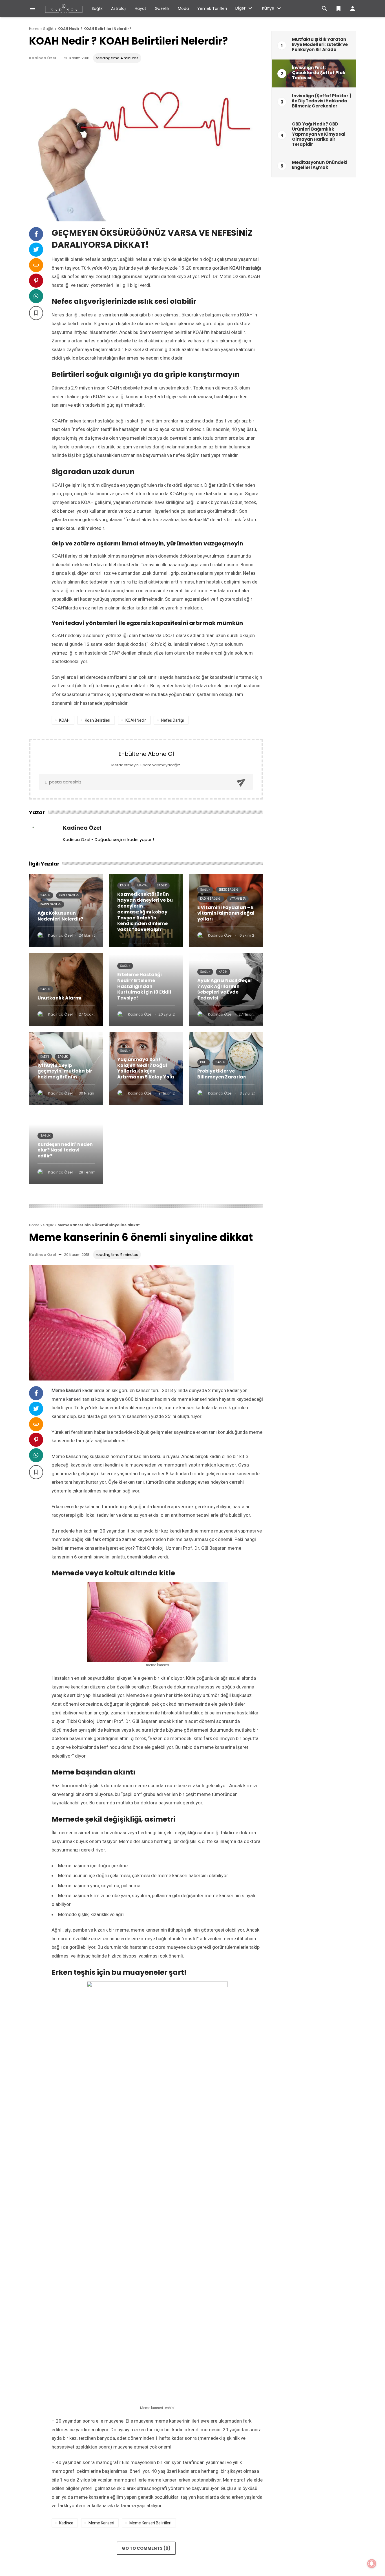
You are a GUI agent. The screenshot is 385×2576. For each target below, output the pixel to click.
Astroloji (119, 8)
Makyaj (143, 885)
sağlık (58, 276)
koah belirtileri (98, 720)
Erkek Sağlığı (69, 895)
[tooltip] (36, 234)
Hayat (140, 8)
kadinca (66, 2523)
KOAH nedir (136, 720)
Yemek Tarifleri (212, 8)
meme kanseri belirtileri (150, 2523)
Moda (183, 8)
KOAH (64, 720)
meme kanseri (67, 1399)
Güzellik (162, 8)
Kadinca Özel (43, 58)
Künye (268, 8)
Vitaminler (238, 899)
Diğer (240, 8)
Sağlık (97, 8)
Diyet (203, 1062)
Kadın (124, 885)
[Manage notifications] (372, 2564)
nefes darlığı (172, 720)
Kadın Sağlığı (51, 904)
